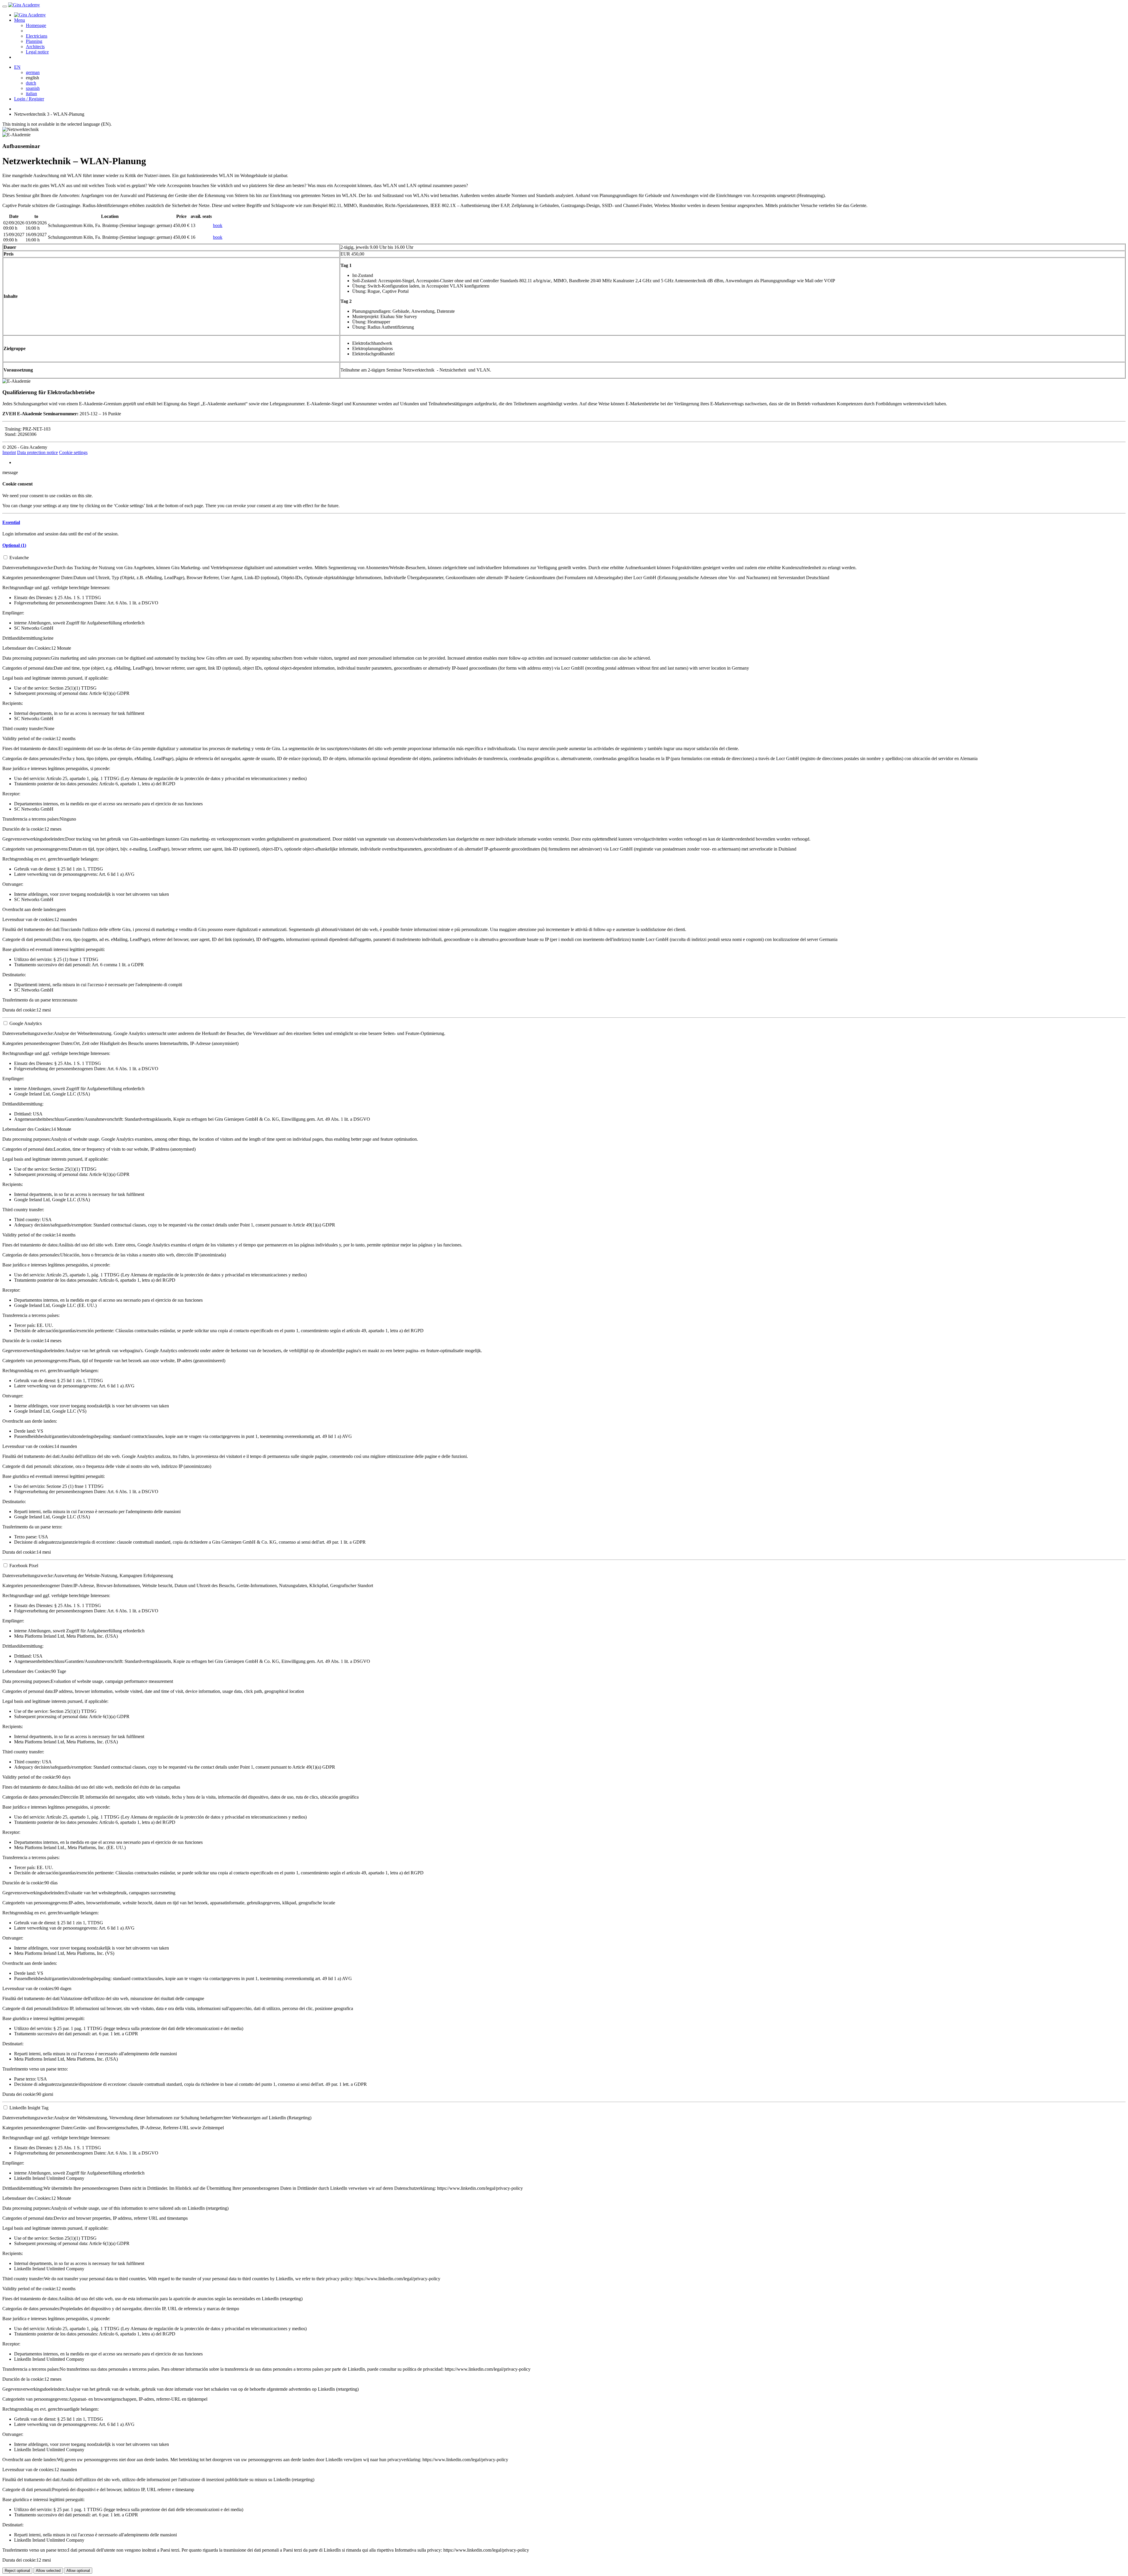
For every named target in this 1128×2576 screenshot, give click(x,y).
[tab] (564, 522)
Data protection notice (37, 452)
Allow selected (48, 2571)
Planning (34, 41)
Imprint (9, 452)
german (33, 72)
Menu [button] (20, 20)
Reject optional (17, 2571)
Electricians (37, 36)
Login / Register (29, 99)
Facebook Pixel (24, 1566)
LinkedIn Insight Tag (29, 2108)
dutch (31, 83)
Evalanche (19, 558)
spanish (33, 88)
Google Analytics (26, 1023)
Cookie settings (73, 452)
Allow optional (78, 2571)
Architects (35, 47)
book (218, 225)
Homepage (36, 25)
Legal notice (37, 52)
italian (31, 94)
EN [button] (17, 67)
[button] (11, 522)
